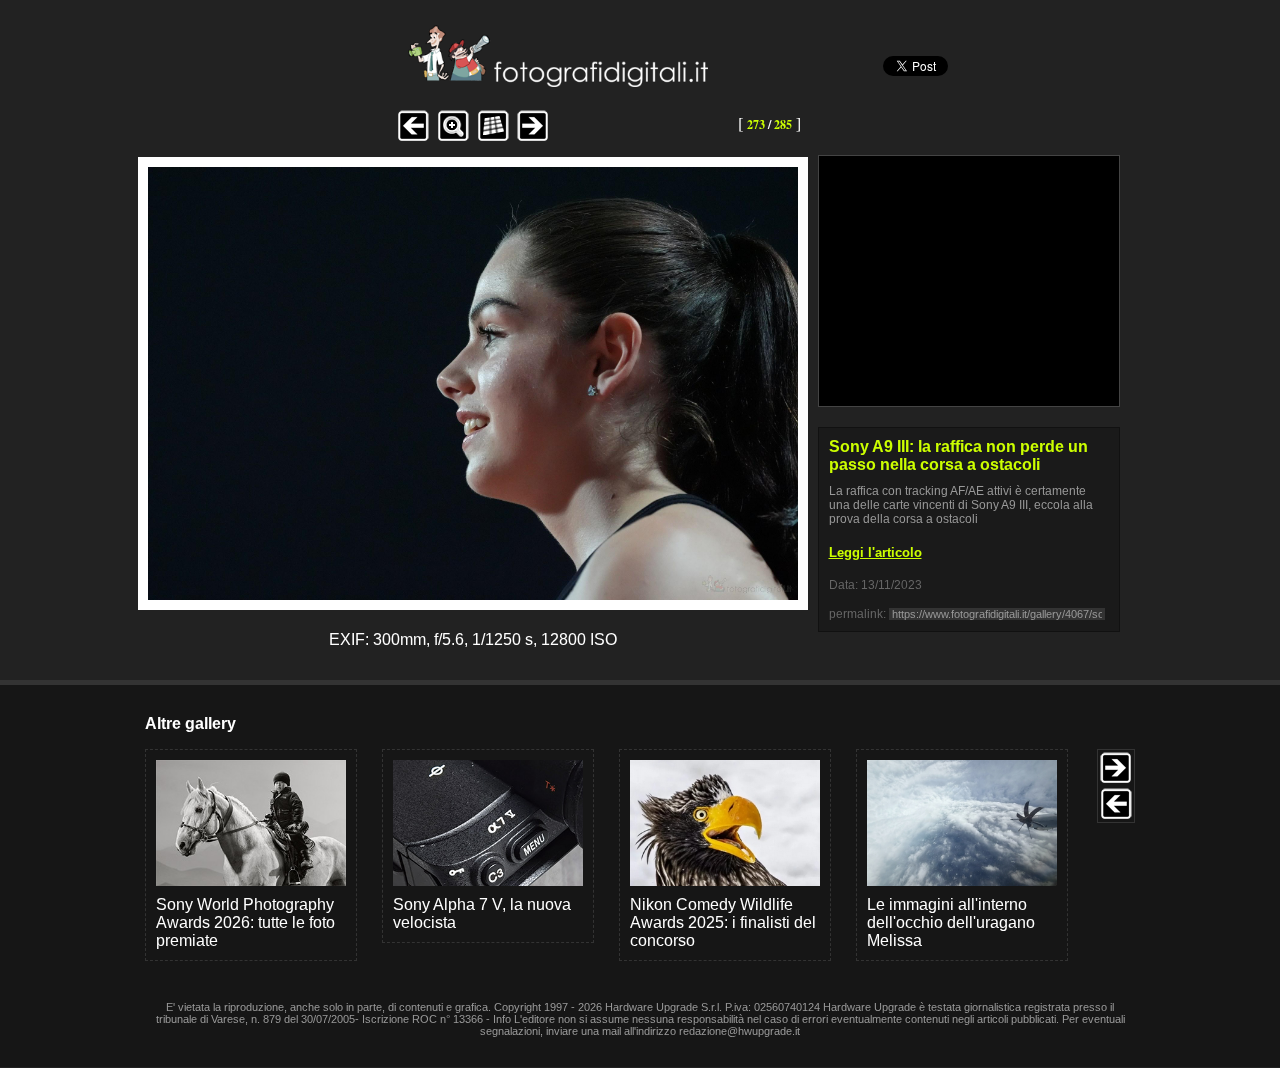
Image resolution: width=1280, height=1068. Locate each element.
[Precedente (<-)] (413, 138)
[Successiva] (473, 594)
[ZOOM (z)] (453, 138)
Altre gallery (190, 723)
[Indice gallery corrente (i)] (493, 138)
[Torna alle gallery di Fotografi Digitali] (423, 81)
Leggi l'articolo (875, 552)
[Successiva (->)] (533, 138)
